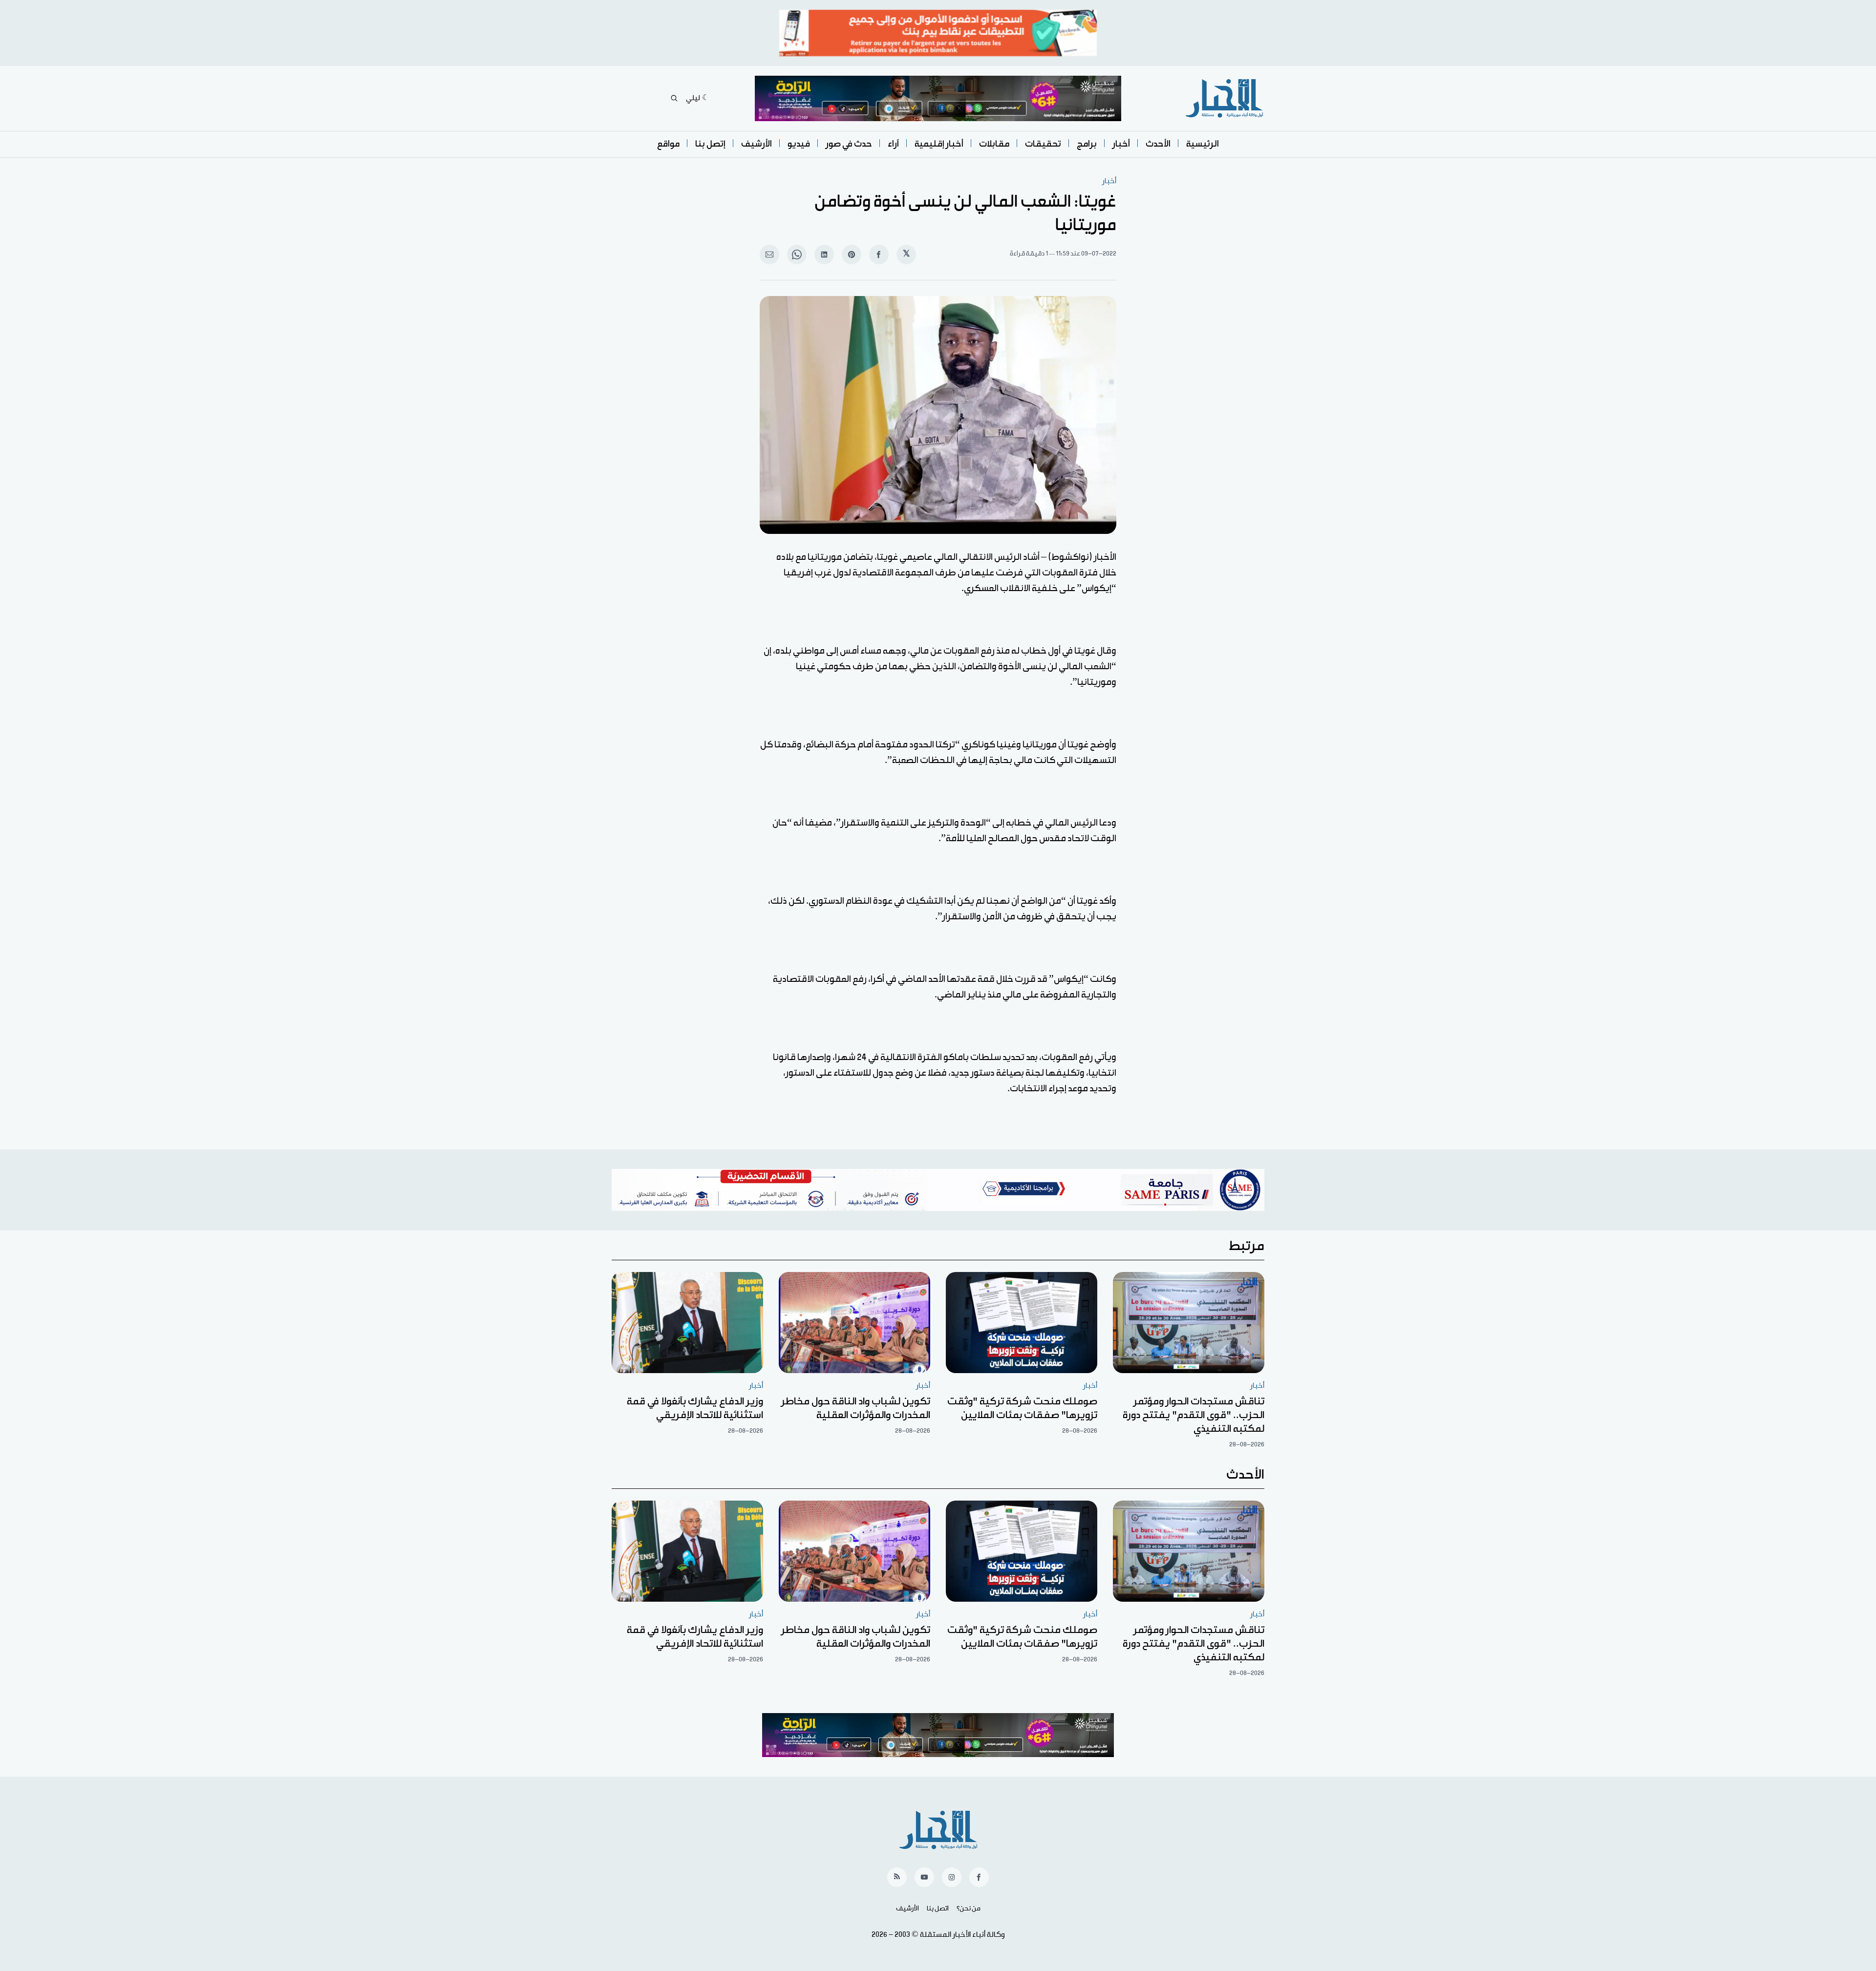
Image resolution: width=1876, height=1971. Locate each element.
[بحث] (674, 98)
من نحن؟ (969, 1908)
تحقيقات (1043, 144)
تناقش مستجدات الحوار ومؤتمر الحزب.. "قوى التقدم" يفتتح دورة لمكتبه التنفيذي (1194, 1415)
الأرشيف (757, 144)
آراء (893, 144)
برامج (1087, 144)
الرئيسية (1203, 144)
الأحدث (1158, 144)
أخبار (1121, 144)
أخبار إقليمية (939, 144)
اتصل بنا (938, 1908)
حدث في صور (849, 144)
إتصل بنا (710, 144)
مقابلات (994, 144)
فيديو (799, 144)
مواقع (668, 144)
